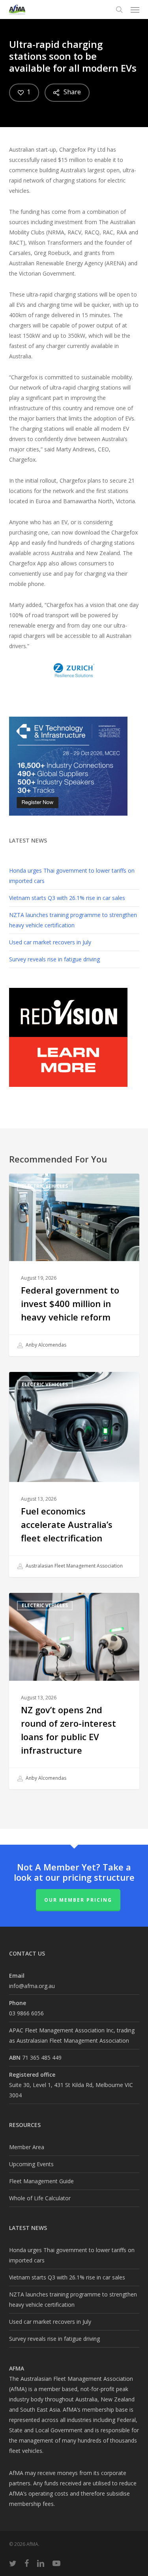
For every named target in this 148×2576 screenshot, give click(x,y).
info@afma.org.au (32, 1986)
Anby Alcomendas (45, 1345)
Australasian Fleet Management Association (74, 1566)
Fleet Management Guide (41, 2181)
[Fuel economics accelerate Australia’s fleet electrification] (74, 1474)
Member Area (27, 2147)
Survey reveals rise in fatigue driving (54, 959)
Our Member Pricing (78, 1900)
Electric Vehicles (45, 1186)
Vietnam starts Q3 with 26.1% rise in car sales (67, 898)
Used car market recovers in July (50, 942)
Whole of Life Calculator (40, 2198)
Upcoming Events (31, 2164)
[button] (135, 10)
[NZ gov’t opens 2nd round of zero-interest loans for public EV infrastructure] (74, 1691)
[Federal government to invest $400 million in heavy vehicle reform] (74, 1265)
